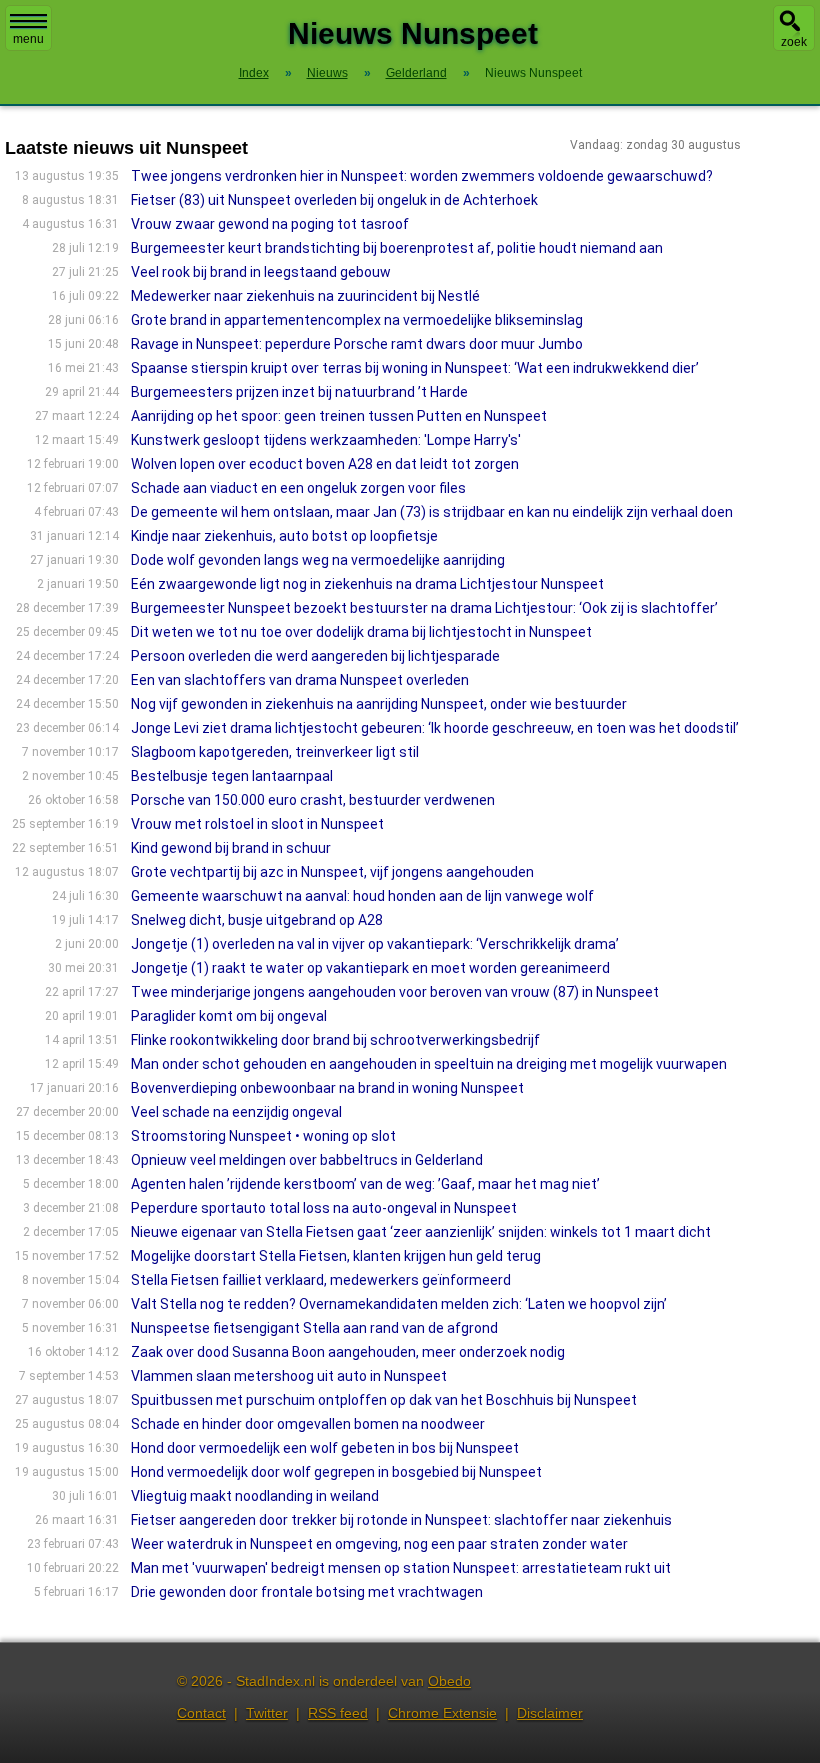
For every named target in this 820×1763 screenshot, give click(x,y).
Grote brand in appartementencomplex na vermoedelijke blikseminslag (357, 320)
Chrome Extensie (442, 1713)
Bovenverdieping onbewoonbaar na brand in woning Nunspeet (327, 1088)
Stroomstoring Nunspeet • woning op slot (263, 1136)
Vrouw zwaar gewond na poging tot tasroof (270, 224)
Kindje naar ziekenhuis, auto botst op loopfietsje (284, 536)
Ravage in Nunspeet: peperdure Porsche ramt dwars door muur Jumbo (357, 344)
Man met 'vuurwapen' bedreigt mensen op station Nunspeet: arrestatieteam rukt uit (401, 1568)
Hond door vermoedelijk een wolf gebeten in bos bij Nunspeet (325, 1448)
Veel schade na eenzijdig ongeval (236, 1112)
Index (254, 73)
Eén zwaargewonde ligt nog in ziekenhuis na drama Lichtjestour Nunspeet (367, 584)
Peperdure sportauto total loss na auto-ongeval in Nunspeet (324, 1208)
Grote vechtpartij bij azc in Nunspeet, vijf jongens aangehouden (332, 872)
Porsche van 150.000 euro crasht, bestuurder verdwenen (313, 800)
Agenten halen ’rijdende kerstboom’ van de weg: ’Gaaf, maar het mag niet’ (365, 1184)
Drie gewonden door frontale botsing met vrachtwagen (307, 1592)
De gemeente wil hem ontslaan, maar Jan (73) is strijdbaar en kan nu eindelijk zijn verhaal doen (432, 512)
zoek (794, 42)
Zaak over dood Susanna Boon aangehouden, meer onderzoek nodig (348, 1352)
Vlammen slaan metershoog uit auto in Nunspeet (289, 1376)
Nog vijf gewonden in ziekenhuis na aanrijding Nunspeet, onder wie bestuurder (379, 704)
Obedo (449, 1681)
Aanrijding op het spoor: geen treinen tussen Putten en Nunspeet (339, 416)
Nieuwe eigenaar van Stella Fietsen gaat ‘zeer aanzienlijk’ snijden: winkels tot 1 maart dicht (421, 1232)
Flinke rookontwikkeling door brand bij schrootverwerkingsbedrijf (335, 1040)
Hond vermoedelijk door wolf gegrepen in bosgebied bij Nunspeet (336, 1472)
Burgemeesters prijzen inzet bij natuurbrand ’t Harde (299, 392)
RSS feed (338, 1713)
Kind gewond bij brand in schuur (231, 848)
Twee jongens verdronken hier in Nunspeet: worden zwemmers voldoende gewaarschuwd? (422, 176)
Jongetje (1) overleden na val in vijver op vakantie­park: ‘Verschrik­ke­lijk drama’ (375, 944)
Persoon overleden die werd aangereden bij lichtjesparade (315, 656)
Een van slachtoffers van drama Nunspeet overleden (300, 680)
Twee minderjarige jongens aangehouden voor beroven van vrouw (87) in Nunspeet (395, 992)
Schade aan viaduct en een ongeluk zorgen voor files (298, 488)
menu (28, 39)
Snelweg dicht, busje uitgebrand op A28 (257, 920)
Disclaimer (550, 1713)
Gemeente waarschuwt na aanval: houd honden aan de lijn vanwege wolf (362, 896)
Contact (201, 1713)
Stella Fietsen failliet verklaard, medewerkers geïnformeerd (321, 1280)
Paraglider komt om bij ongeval (229, 1016)
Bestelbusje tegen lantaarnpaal (232, 776)
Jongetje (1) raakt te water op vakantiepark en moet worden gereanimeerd (370, 968)
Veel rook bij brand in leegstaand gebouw (261, 272)
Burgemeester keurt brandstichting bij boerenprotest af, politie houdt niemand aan (397, 248)
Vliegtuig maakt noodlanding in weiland (255, 1496)
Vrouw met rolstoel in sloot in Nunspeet (257, 824)
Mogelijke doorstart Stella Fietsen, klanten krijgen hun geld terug (336, 1256)
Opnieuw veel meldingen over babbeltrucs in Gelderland (307, 1160)
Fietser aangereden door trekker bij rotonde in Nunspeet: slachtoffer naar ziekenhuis (401, 1520)
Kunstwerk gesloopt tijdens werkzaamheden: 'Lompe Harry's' (326, 440)
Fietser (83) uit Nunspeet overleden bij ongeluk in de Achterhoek (334, 200)
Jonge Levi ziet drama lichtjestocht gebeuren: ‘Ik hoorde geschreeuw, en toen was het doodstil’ (435, 728)
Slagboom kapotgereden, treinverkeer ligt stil (275, 752)
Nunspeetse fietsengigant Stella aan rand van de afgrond (314, 1328)
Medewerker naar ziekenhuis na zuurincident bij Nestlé (305, 296)
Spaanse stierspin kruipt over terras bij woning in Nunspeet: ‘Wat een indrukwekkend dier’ (415, 368)
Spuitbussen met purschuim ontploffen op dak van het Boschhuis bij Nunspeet (384, 1400)
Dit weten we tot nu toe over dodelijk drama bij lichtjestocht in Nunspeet (361, 632)
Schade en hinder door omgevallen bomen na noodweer (308, 1424)
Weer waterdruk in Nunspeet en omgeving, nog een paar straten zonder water (379, 1544)
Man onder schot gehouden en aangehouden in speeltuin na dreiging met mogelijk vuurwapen (429, 1064)
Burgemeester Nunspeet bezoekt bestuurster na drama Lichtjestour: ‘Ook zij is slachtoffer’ (424, 608)
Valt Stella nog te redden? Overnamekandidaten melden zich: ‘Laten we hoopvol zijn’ (399, 1304)
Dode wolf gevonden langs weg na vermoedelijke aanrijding (318, 560)
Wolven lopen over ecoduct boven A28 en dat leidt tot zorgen (325, 464)
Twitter (267, 1713)
